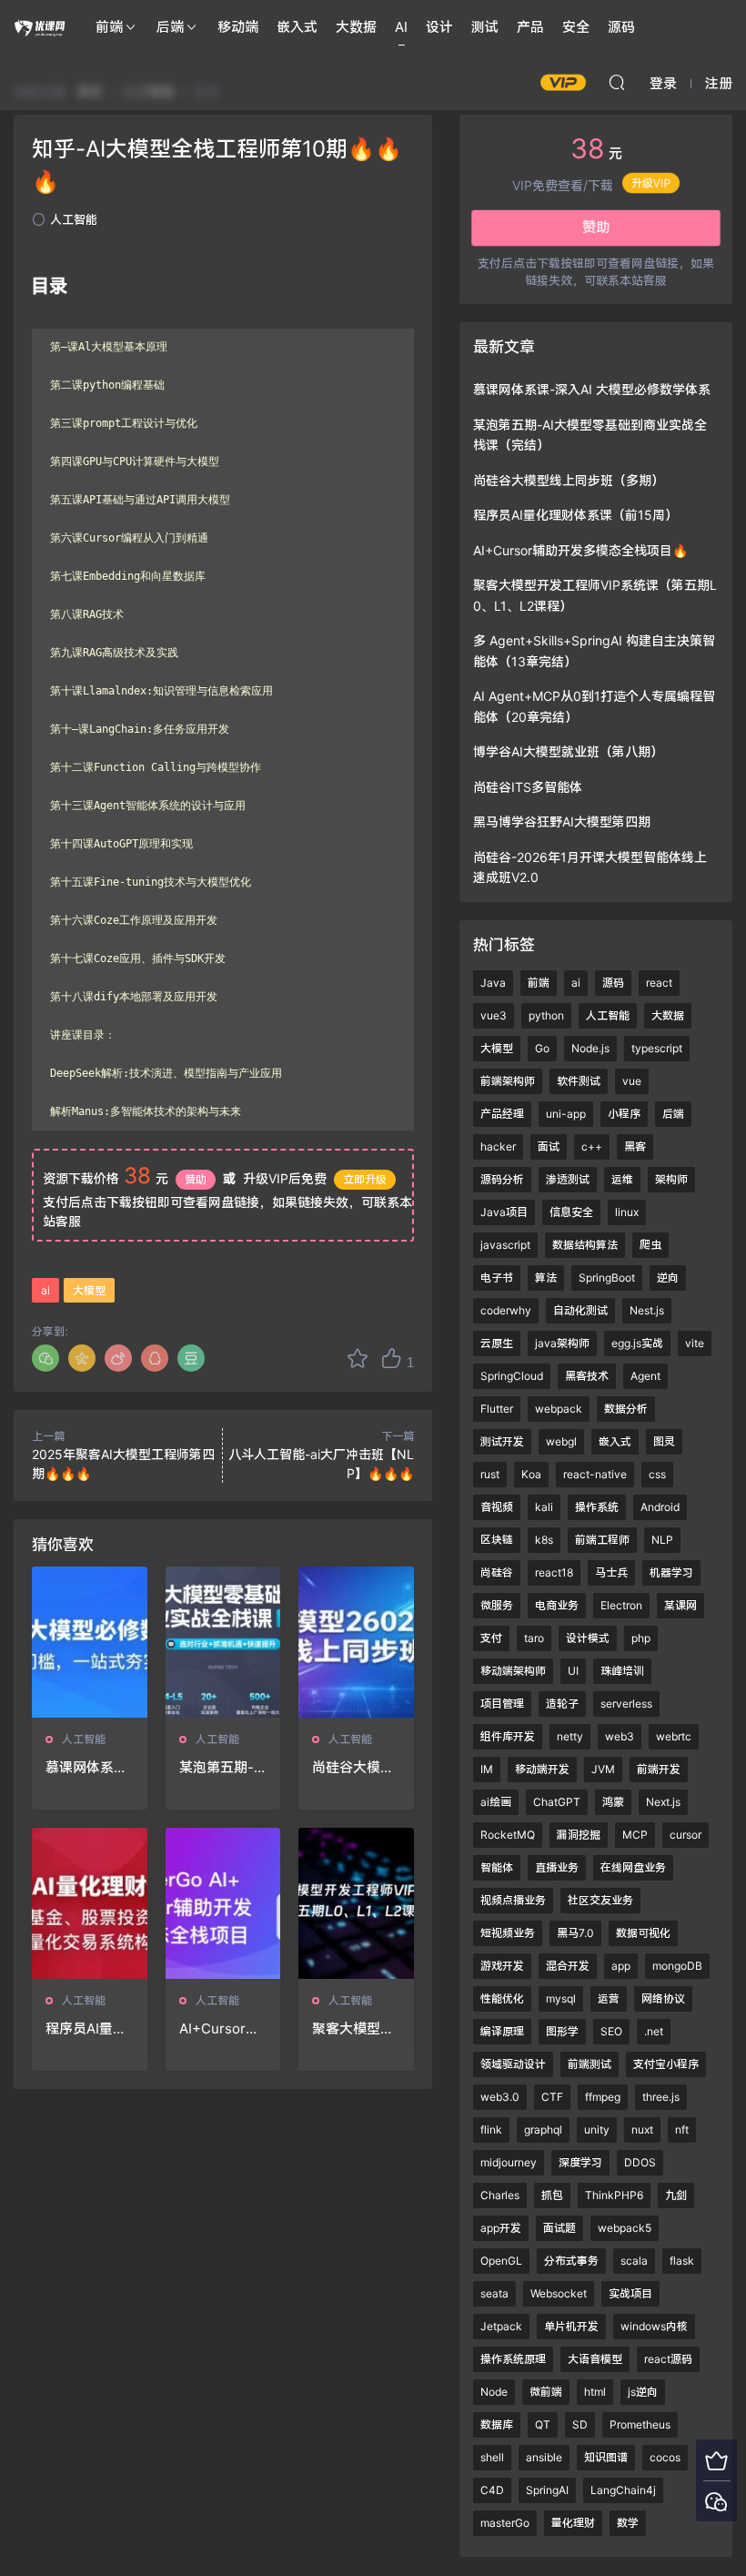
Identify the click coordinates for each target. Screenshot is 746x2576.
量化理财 (573, 2523)
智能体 (497, 1867)
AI (401, 27)
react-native (595, 1474)
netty (570, 1736)
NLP (662, 1540)
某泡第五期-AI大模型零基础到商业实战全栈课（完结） (223, 1768)
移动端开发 (542, 1769)
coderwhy (506, 1310)
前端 (109, 27)
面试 (549, 1146)
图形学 (562, 2031)
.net (654, 2031)
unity (597, 2130)
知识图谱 (606, 2457)
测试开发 (502, 1441)
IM (487, 1769)
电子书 (497, 1278)
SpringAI (547, 2490)
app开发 (501, 2228)
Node (494, 2392)
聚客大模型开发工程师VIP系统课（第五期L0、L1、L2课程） (354, 2029)
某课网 (680, 1605)
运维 (622, 1179)
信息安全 (571, 1212)
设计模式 (588, 1638)
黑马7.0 (575, 1933)
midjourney (509, 2162)
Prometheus (640, 2424)
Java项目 (504, 1212)
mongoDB (677, 1966)
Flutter (497, 1409)
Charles (500, 2195)
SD (580, 2424)
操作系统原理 (513, 2359)
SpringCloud (512, 1376)
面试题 (559, 2228)
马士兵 (611, 1572)
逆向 (668, 1278)
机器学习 (671, 1572)
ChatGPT (557, 1802)
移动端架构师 (513, 1671)
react (659, 983)
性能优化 (502, 1998)
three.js (661, 2097)
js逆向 (643, 2392)
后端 (170, 27)
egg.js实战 (637, 1343)
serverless (626, 1704)
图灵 (664, 1441)
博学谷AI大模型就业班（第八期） (568, 751)
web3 (620, 1736)
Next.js (663, 1802)
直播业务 (557, 1867)
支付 (491, 1638)
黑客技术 (587, 1376)
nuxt (642, 2130)
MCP (635, 1835)
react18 (554, 1572)
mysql (561, 1998)
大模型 (89, 1290)
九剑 (676, 2195)
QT (543, 2424)
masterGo (505, 2523)
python (546, 1015)
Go (542, 1048)
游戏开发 (502, 1966)
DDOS (640, 2162)
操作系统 (597, 1507)
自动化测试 (580, 1310)
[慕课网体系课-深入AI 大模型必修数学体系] (90, 1642)
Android (660, 1507)
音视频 (497, 1507)
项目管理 (502, 1704)
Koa (531, 1474)
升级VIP (651, 173)
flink (491, 2130)
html (595, 2392)
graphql (543, 2130)
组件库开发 (508, 1736)
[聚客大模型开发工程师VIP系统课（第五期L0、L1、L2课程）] (356, 1903)
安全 (576, 27)
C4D (492, 2490)
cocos (665, 2457)
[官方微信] (716, 2501)
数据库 (497, 2424)
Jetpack (501, 2326)
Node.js (590, 1048)
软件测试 (579, 1081)
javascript (505, 1245)
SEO (611, 2031)
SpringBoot (607, 1278)
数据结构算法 (585, 1245)
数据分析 (626, 1409)
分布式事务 (571, 2261)
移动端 (238, 27)
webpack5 (625, 2228)
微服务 (497, 1605)
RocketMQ (508, 1835)
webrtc (674, 1736)
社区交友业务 (600, 1900)
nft (682, 2130)
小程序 (624, 1114)
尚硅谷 (497, 1572)
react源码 (668, 2359)
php (641, 1638)
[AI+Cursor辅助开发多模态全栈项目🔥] (223, 1903)
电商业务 (557, 1605)
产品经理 (502, 1114)
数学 (628, 2523)
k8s (544, 1540)
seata (494, 2293)
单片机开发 (571, 2326)
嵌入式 (297, 27)
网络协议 (663, 1998)
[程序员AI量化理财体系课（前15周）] (90, 1903)
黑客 (635, 1146)
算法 (546, 1278)
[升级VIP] (716, 2460)
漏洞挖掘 (579, 1835)
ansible (544, 2457)
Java (493, 983)
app (621, 1966)
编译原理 (502, 2031)
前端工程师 (602, 1540)
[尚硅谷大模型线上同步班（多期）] (356, 1642)
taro (534, 1638)
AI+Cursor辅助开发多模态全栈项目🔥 (220, 2029)
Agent (645, 1376)
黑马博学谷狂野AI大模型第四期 (562, 821)
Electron (621, 1605)
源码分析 (502, 1179)
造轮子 (562, 1704)
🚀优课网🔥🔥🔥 (41, 27)
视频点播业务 (513, 1900)
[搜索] (617, 82)
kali (544, 1507)
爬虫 (650, 1245)
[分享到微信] (45, 1358)
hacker (498, 1146)
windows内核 (654, 2326)
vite (695, 1343)
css (657, 1474)
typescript (657, 1048)
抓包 (552, 2195)
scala (634, 2261)
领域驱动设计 (513, 2064)
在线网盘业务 (633, 1867)
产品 (530, 27)
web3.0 (500, 2097)
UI (573, 1671)
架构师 (671, 1179)
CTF (552, 2097)
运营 (609, 1998)
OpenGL (501, 2261)
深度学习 (580, 2162)
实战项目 (630, 2293)
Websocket (559, 2293)
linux (627, 1212)
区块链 (497, 1540)
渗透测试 (568, 1179)
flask (682, 2261)
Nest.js (647, 1310)
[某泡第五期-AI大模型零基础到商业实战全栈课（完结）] (223, 1642)
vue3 (494, 1015)
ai (45, 1290)
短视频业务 (508, 1933)
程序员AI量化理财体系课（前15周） (86, 2029)
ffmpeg (603, 2097)
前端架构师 (508, 1081)
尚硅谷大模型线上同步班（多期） (353, 1768)
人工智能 (74, 219)
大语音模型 (595, 2359)
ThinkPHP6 (614, 2195)
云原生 (497, 1343)
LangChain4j (623, 2490)
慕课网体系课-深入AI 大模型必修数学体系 (86, 1768)
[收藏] (358, 1358)
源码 (621, 27)
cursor (686, 1835)
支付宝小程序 (666, 2064)
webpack (559, 1409)
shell (492, 2457)
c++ (592, 1146)
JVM (603, 1769)
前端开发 (659, 1769)
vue (632, 1081)
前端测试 (590, 2064)
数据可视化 (643, 1933)
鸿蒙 (613, 1802)
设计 (439, 27)
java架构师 (562, 1343)
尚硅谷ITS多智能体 (528, 787)
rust (490, 1474)
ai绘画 (496, 1802)
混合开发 (568, 1966)
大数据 (356, 27)
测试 (485, 27)
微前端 (546, 2392)
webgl (561, 1441)
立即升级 (365, 1179)
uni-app (566, 1114)
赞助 (196, 1179)
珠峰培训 (622, 1671)
